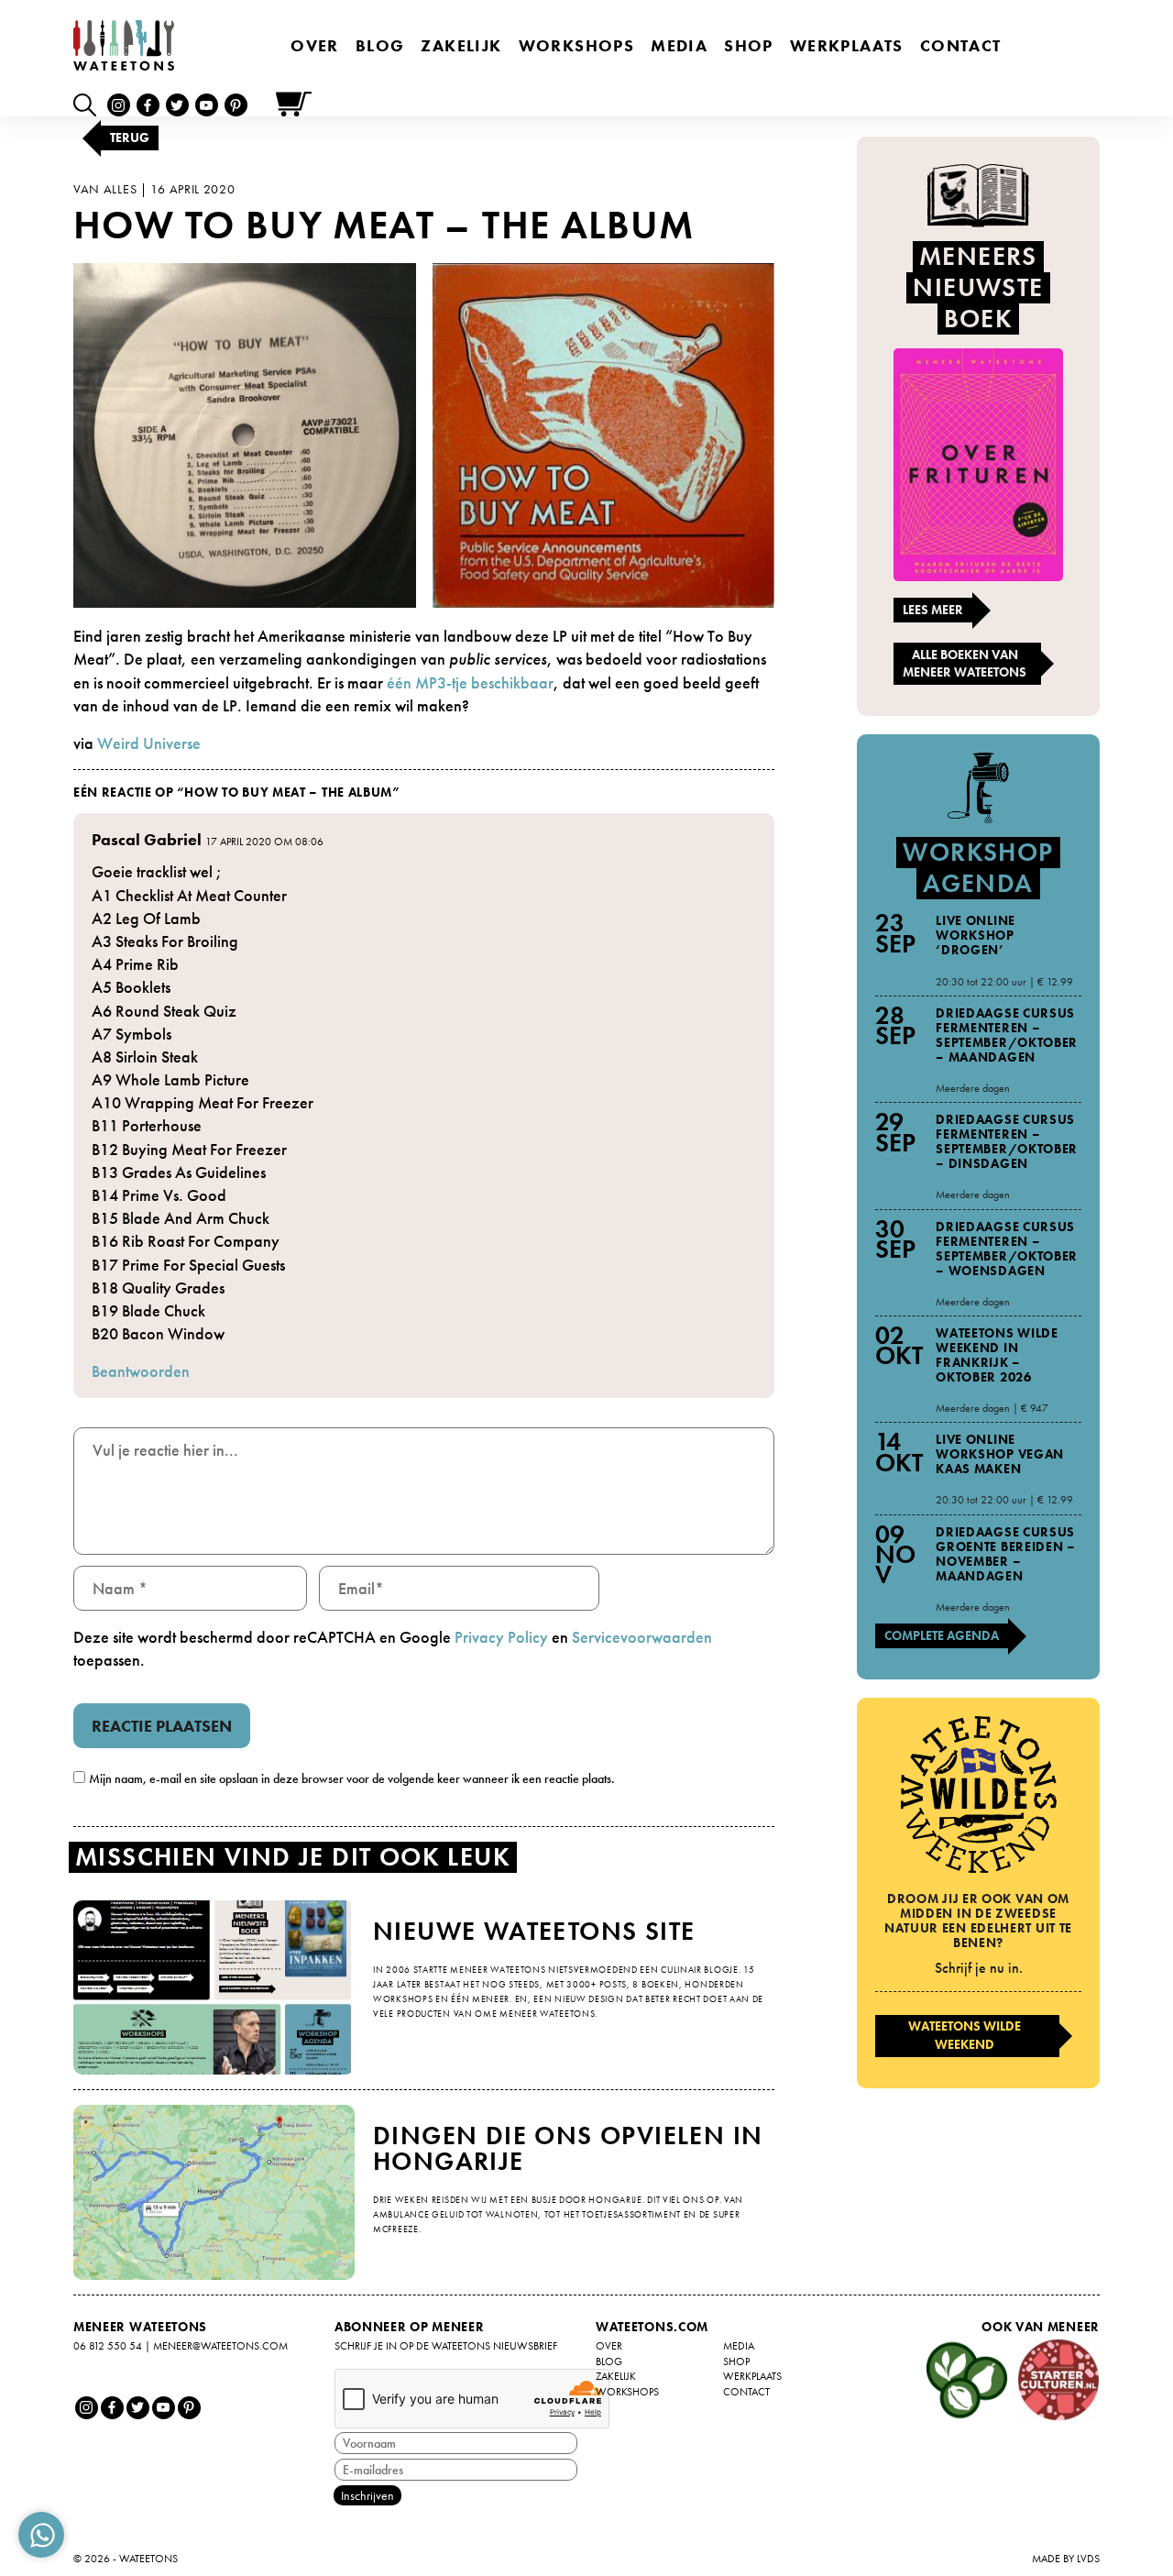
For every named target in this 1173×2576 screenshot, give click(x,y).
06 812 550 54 (108, 2346)
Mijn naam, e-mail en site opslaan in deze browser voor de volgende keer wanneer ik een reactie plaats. (352, 1778)
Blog (380, 45)
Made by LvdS (1066, 2559)
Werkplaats (847, 45)
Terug (130, 138)
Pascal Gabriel (147, 839)
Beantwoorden (141, 1371)
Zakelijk (461, 45)
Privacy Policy (501, 1637)
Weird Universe (149, 743)
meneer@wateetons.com (220, 2346)
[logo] (124, 45)
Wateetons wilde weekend (965, 2035)
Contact (961, 45)
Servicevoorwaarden (642, 1637)
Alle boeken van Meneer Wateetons (965, 664)
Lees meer (933, 610)
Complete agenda (942, 1635)
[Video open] (89, 104)
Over (315, 45)
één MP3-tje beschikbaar (470, 683)
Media (679, 45)
